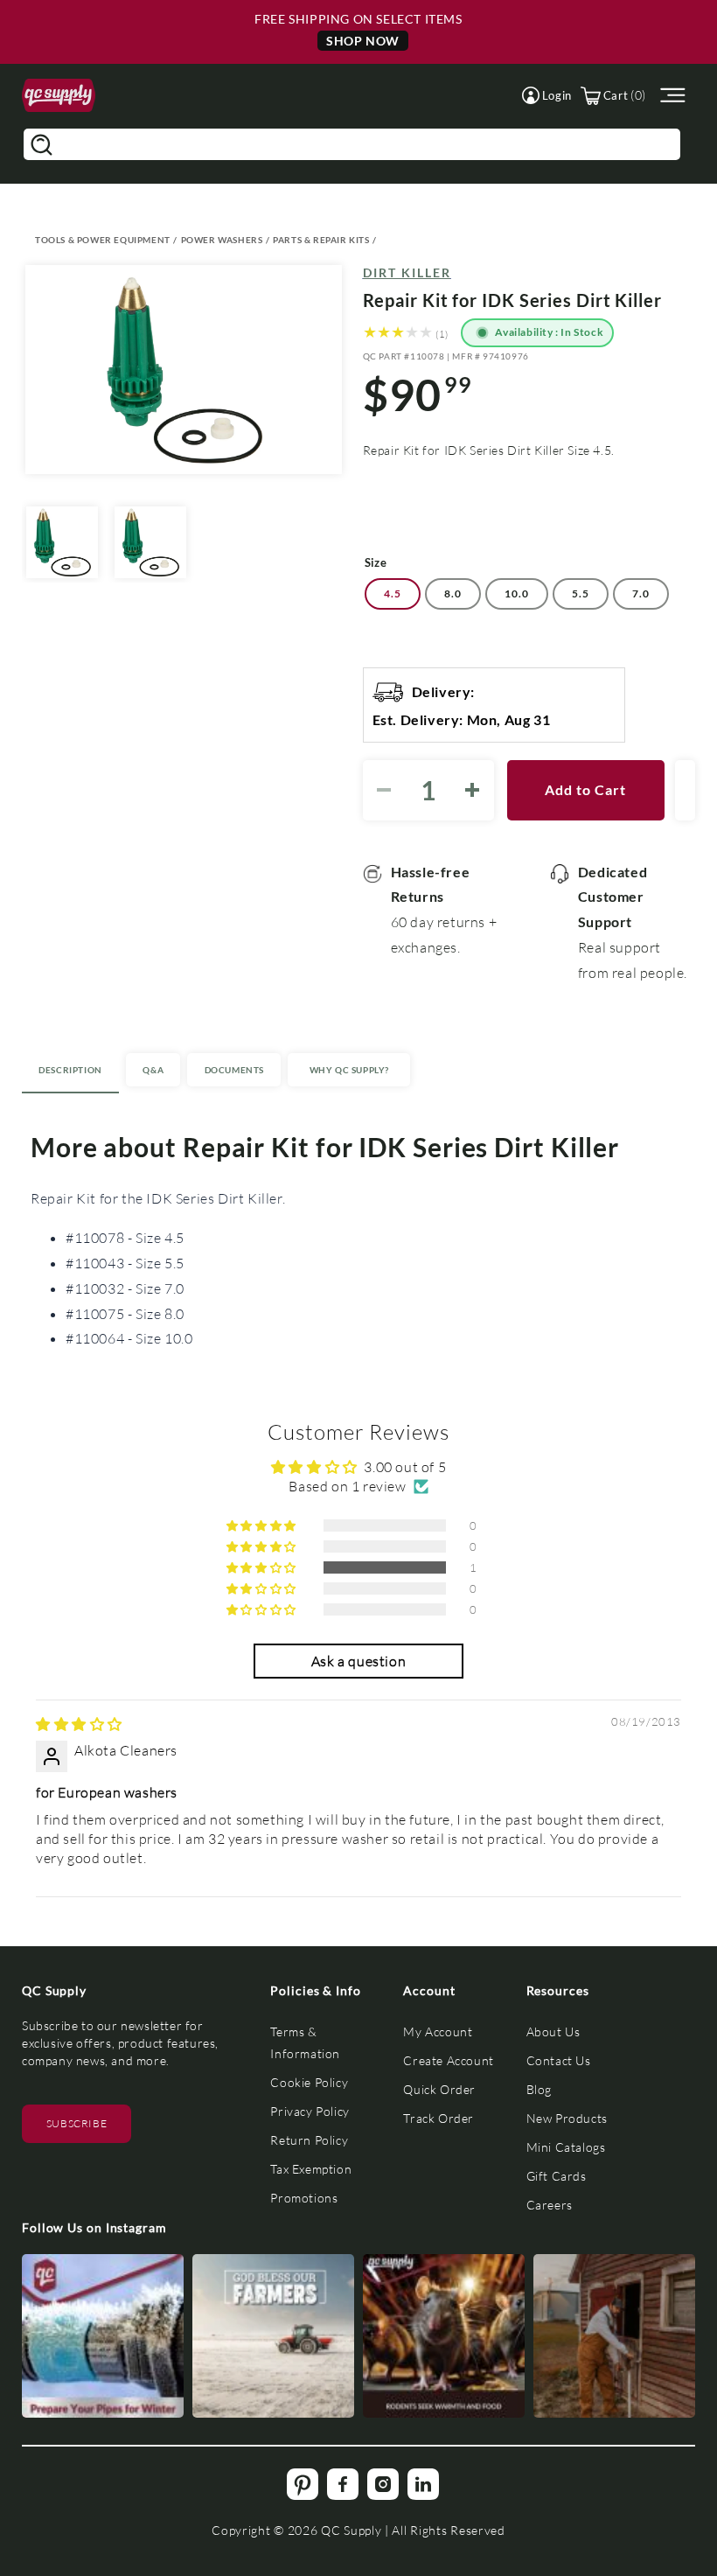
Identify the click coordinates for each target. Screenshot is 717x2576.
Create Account (448, 2060)
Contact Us (559, 2060)
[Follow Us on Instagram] (103, 2336)
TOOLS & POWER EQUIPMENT (103, 240)
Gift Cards (557, 2176)
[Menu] (671, 96)
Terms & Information (305, 2042)
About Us (553, 2031)
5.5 (581, 593)
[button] (547, 95)
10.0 (517, 593)
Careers (550, 2205)
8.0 (453, 593)
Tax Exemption (311, 2169)
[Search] (41, 144)
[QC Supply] (59, 96)
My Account (438, 2031)
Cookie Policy (309, 2082)
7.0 (641, 593)
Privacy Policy (310, 2111)
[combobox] (352, 144)
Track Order (439, 2118)
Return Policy (309, 2140)
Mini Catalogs (566, 2147)
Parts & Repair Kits (321, 240)
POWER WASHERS (222, 240)
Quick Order (439, 2089)
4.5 (393, 593)
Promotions (304, 2198)
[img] (79, 1724)
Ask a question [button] (358, 1661)
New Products (567, 2118)
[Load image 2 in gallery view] (150, 542)
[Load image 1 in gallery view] (62, 542)
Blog (539, 2089)
